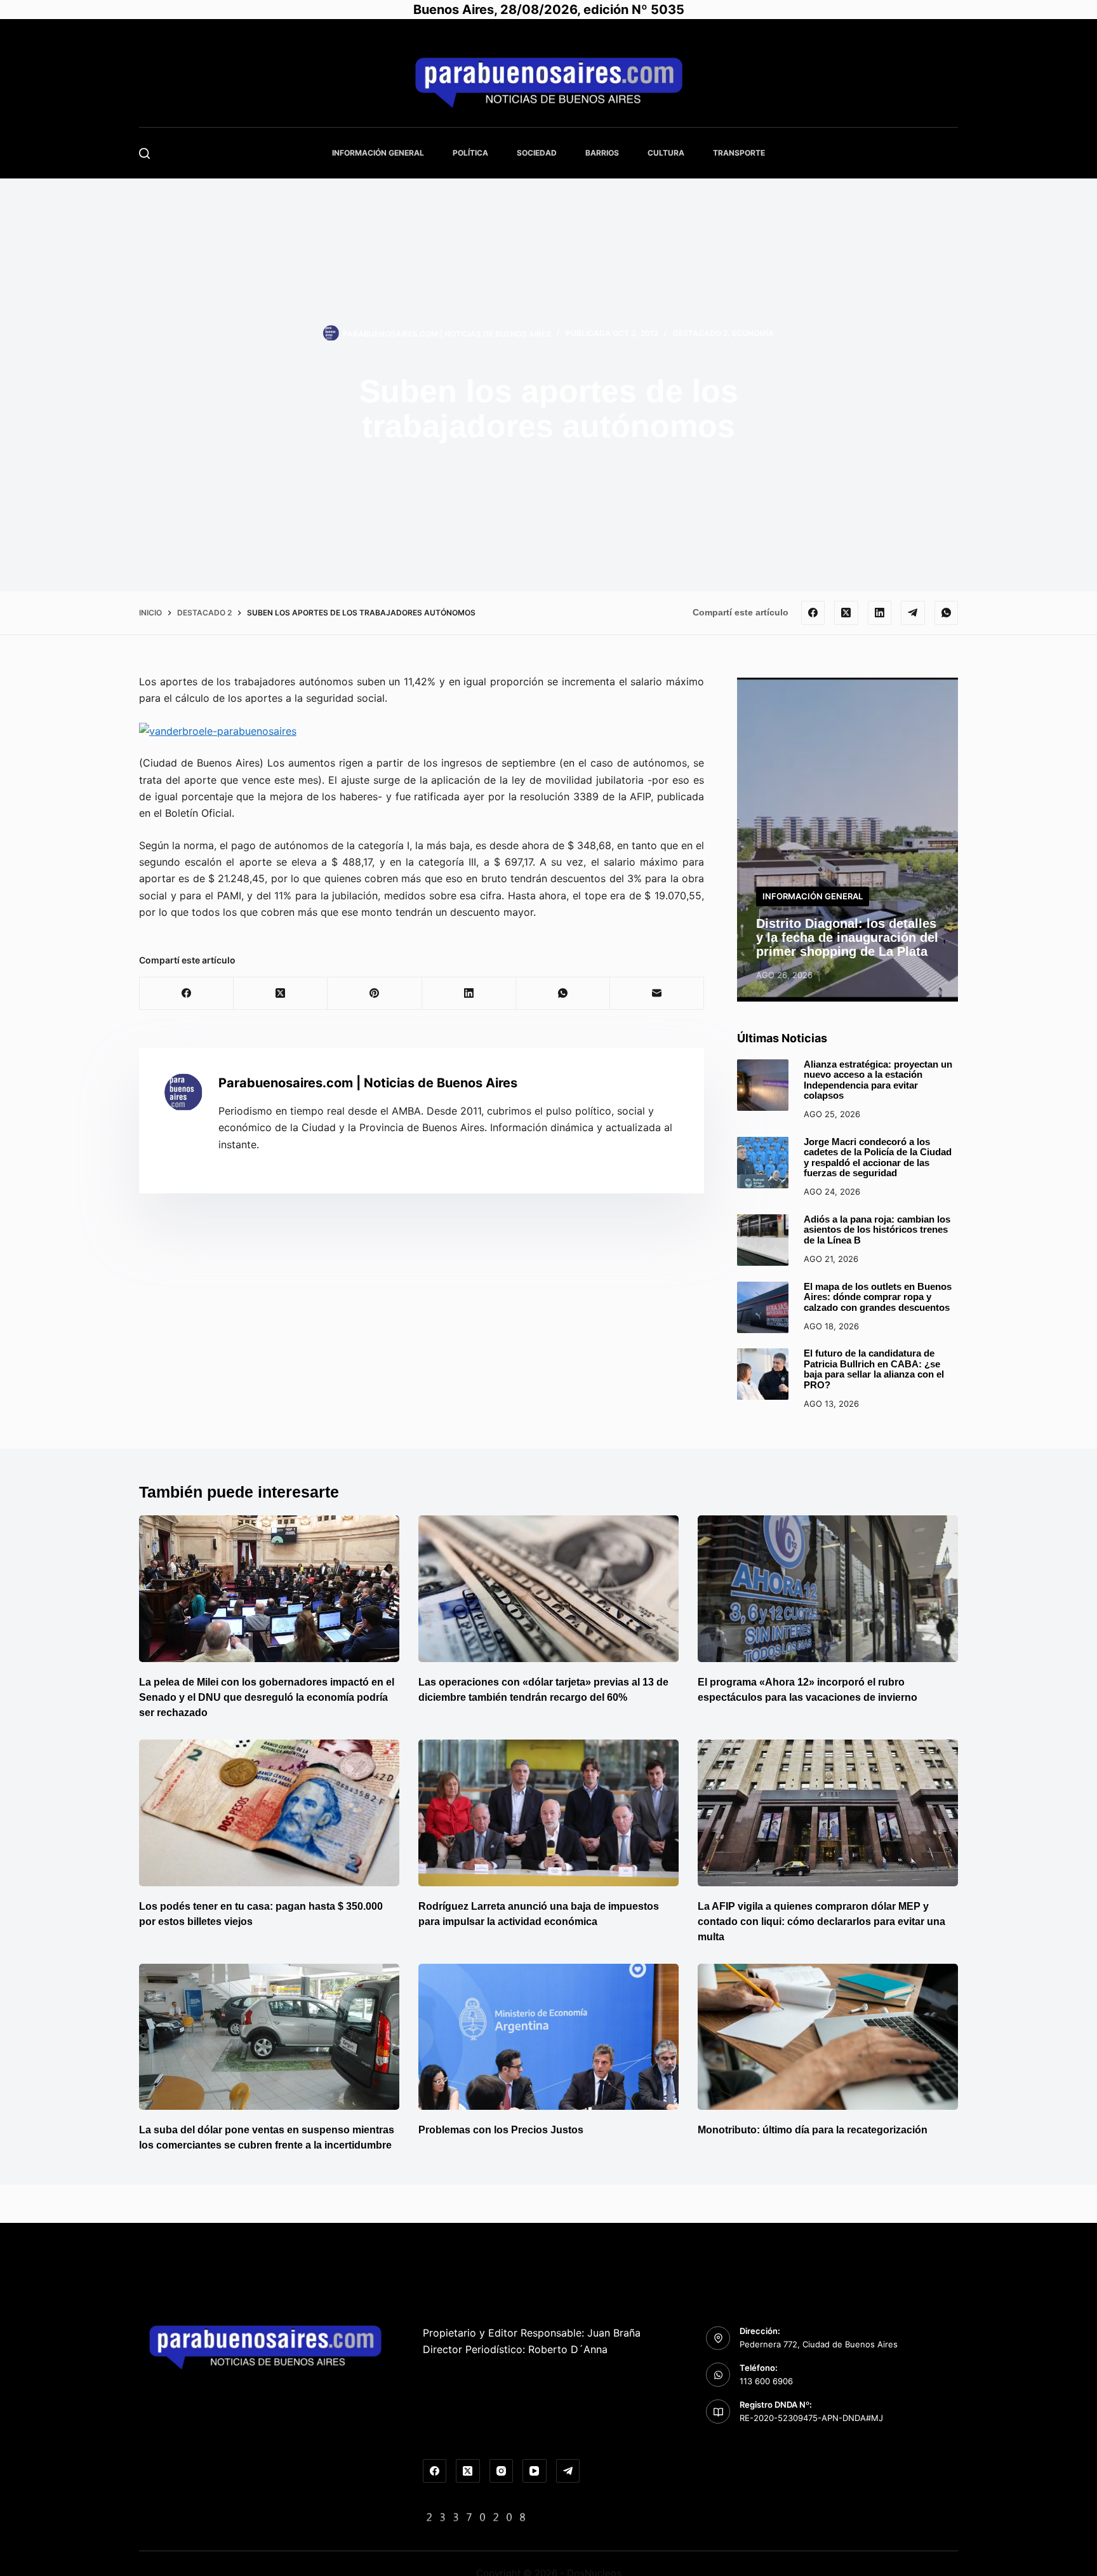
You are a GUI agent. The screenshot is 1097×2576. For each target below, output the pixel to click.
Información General (378, 153)
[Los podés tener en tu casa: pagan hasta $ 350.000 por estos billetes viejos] (269, 1813)
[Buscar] (144, 153)
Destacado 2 (700, 333)
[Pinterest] (375, 994)
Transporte (739, 153)
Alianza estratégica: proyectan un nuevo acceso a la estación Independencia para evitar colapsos (878, 1080)
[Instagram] (502, 2471)
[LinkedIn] (880, 613)
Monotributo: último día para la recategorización (813, 2130)
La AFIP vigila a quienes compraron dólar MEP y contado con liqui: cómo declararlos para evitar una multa (821, 1922)
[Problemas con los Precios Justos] (548, 2037)
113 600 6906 (766, 2381)
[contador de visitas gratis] (476, 2516)
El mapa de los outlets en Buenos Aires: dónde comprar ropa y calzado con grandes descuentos (878, 1297)
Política (470, 153)
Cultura (666, 153)
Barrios (602, 153)
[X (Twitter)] (846, 613)
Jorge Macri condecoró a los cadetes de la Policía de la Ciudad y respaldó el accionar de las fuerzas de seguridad (878, 1157)
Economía (753, 333)
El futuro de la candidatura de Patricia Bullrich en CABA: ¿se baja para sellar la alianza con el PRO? (874, 1369)
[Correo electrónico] (657, 994)
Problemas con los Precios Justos (501, 2130)
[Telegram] (913, 613)
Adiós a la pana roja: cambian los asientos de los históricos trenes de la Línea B (877, 1230)
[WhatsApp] (947, 613)
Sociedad (537, 153)
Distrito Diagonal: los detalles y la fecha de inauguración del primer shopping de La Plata (847, 937)
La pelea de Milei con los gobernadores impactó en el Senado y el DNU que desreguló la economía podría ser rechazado (267, 1697)
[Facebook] (813, 613)
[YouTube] (535, 2471)
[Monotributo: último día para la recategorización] (828, 2037)
